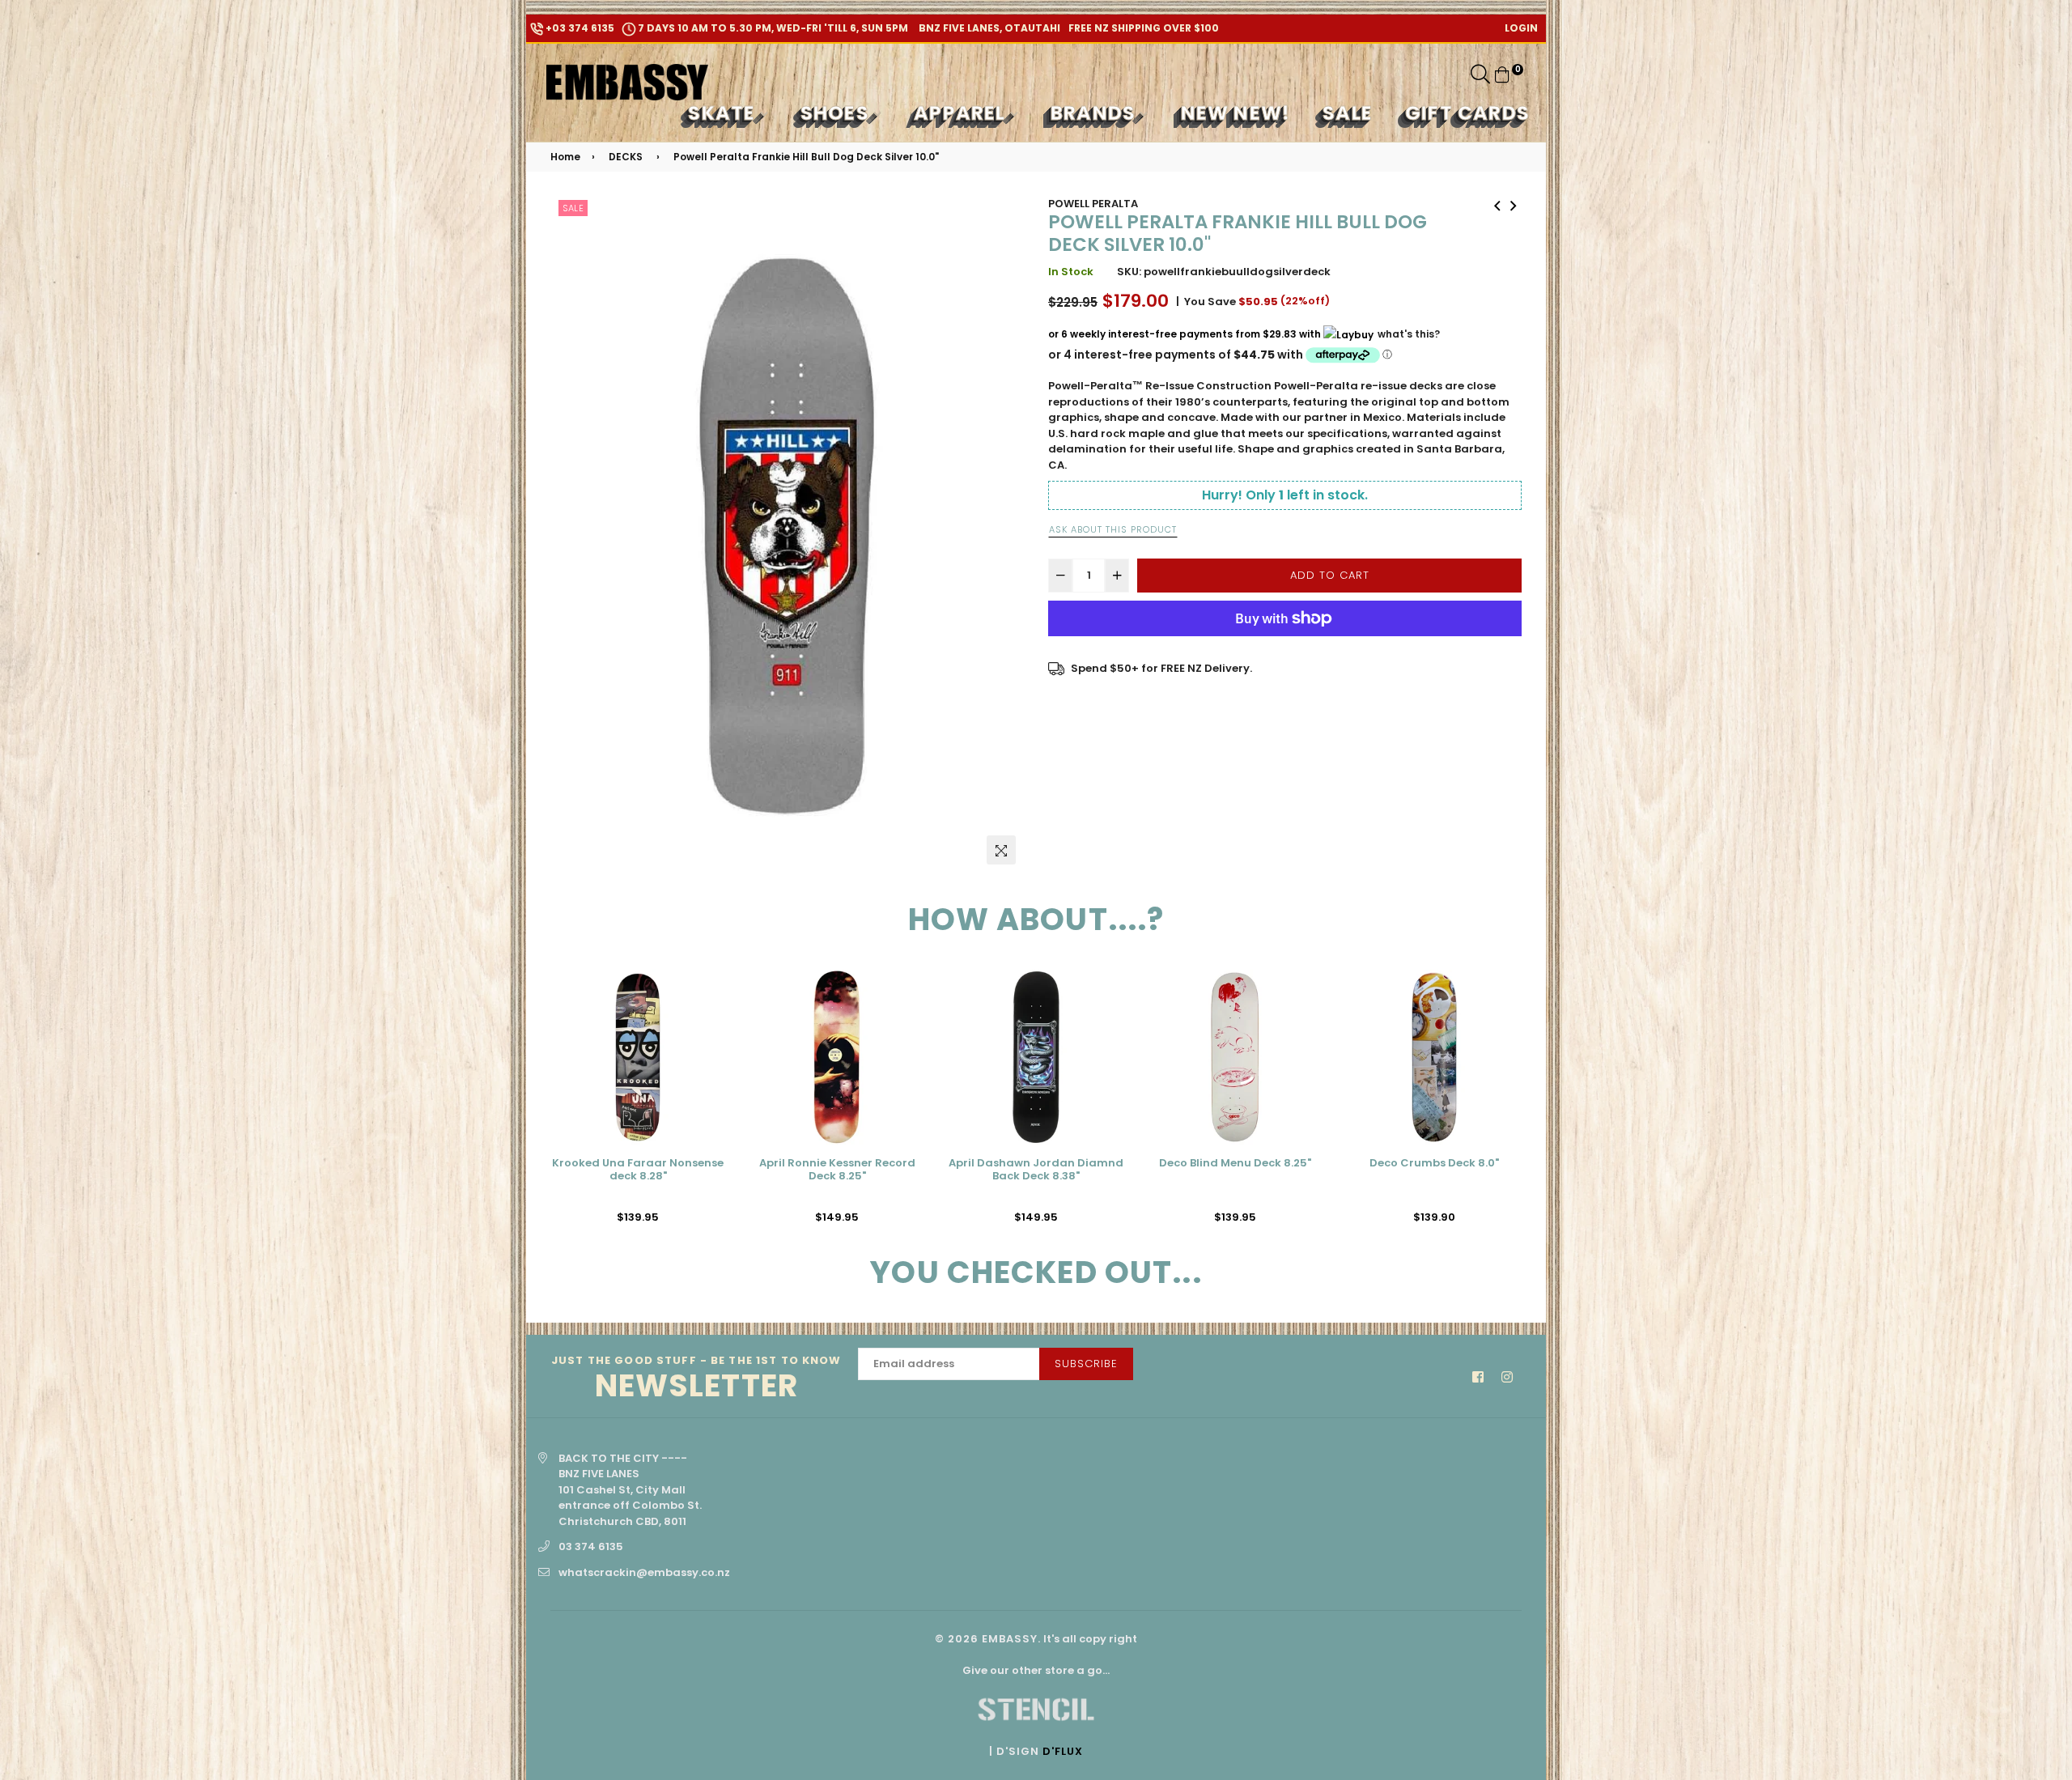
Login (1521, 28)
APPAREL (962, 113)
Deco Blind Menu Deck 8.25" (1036, 1164)
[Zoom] (1001, 850)
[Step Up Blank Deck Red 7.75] (1497, 204)
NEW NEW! (1236, 113)
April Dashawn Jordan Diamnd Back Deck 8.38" (837, 1170)
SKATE (724, 113)
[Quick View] (707, 1008)
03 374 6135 (591, 1546)
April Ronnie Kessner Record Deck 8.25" (638, 1170)
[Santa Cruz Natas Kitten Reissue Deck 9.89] (1514, 204)
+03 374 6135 (579, 28)
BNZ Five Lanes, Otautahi (988, 28)
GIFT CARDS (1467, 113)
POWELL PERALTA (1093, 204)
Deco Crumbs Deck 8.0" (1235, 1164)
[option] (787, 534)
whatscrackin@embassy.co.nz (644, 1572)
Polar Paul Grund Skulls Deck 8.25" (1434, 1170)
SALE (1348, 113)
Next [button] (1534, 1104)
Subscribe (1086, 1364)
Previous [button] (538, 1104)
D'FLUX (1063, 1751)
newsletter (696, 1379)
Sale (573, 208)
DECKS (626, 157)
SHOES (837, 113)
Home (565, 157)
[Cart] (1502, 74)
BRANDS (1095, 113)
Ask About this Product (1113, 529)
